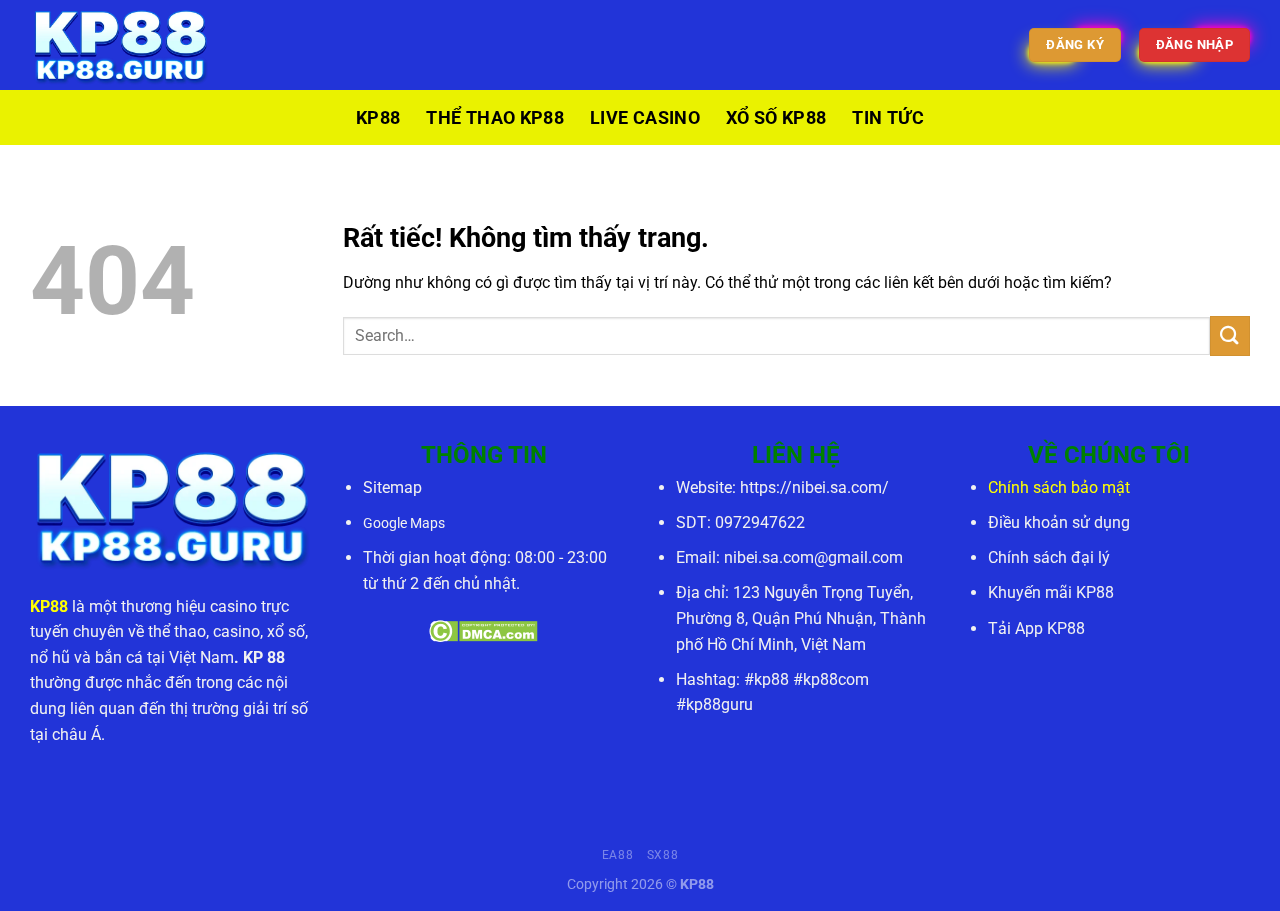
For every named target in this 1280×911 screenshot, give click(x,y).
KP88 (378, 118)
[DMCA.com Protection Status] (483, 629)
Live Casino (645, 118)
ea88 (617, 855)
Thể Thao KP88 (495, 118)
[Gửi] (1230, 335)
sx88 (662, 855)
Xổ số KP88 (776, 118)
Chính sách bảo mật (1059, 487)
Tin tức (887, 118)
